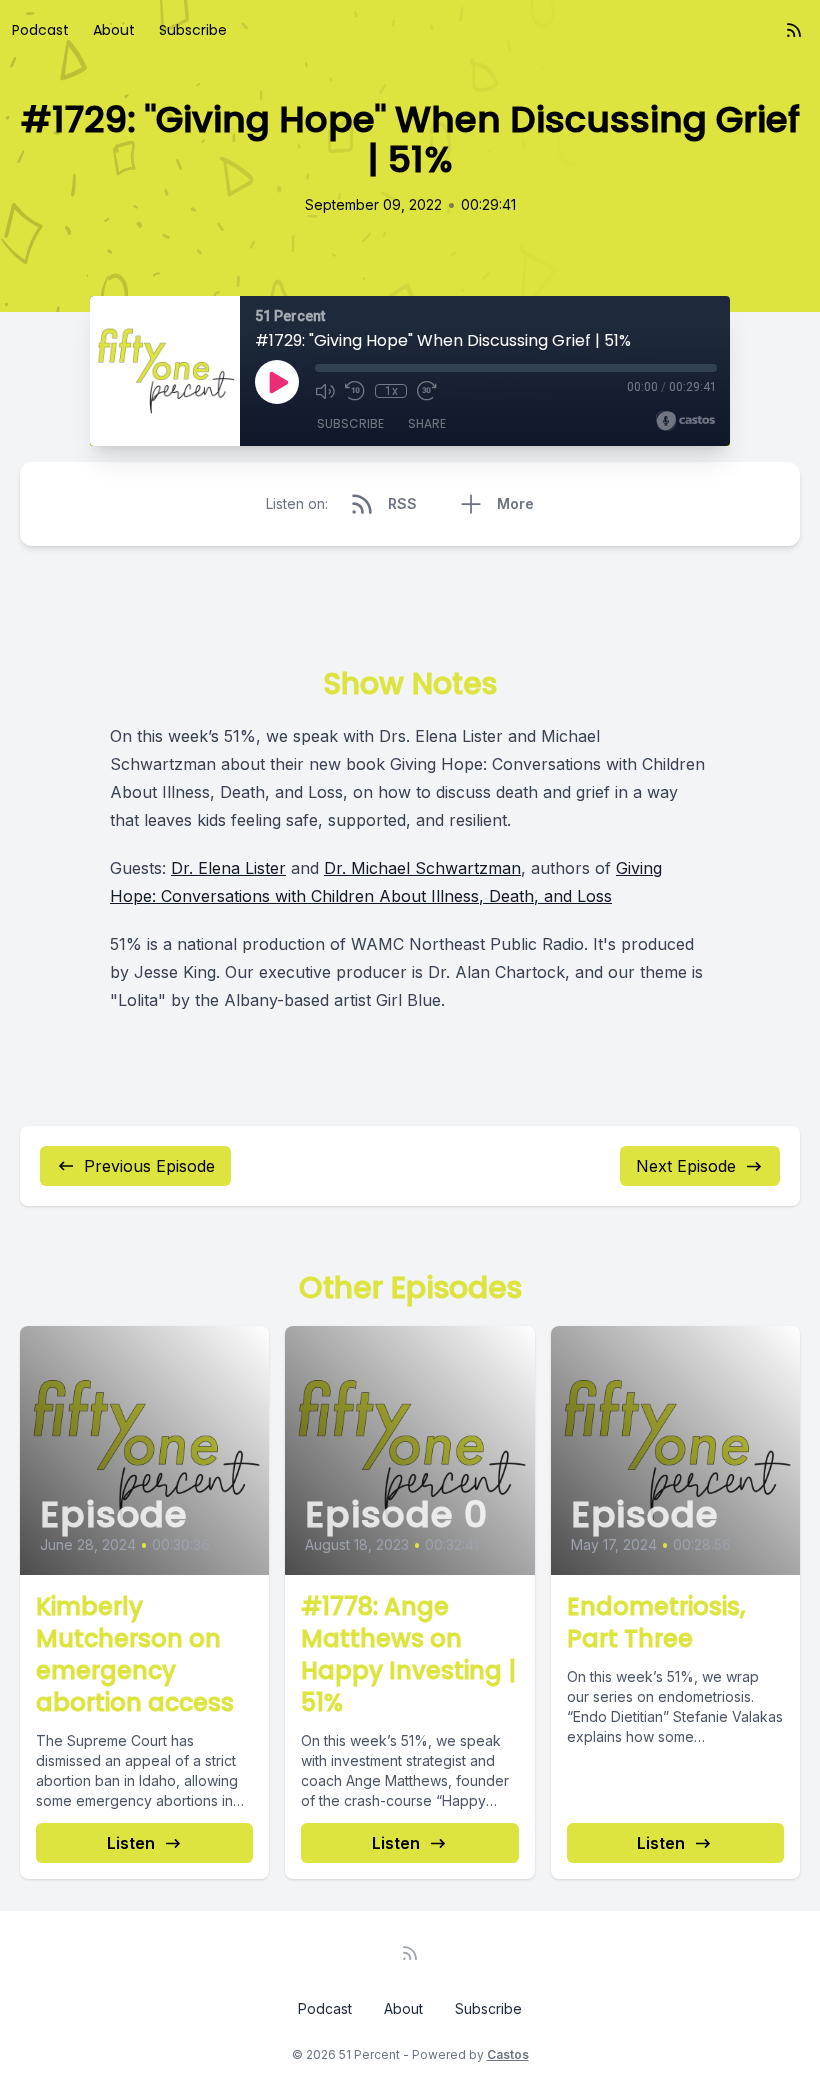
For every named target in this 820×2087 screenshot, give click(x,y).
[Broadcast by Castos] (685, 421)
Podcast (40, 30)
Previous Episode (149, 1166)
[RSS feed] (794, 30)
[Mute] (325, 391)
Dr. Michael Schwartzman (422, 868)
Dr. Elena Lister (228, 868)
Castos (508, 2054)
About (114, 30)
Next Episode (686, 1166)
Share (427, 423)
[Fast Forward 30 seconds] (427, 391)
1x (391, 391)
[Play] (277, 382)
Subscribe (193, 30)
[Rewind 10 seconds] (355, 391)
